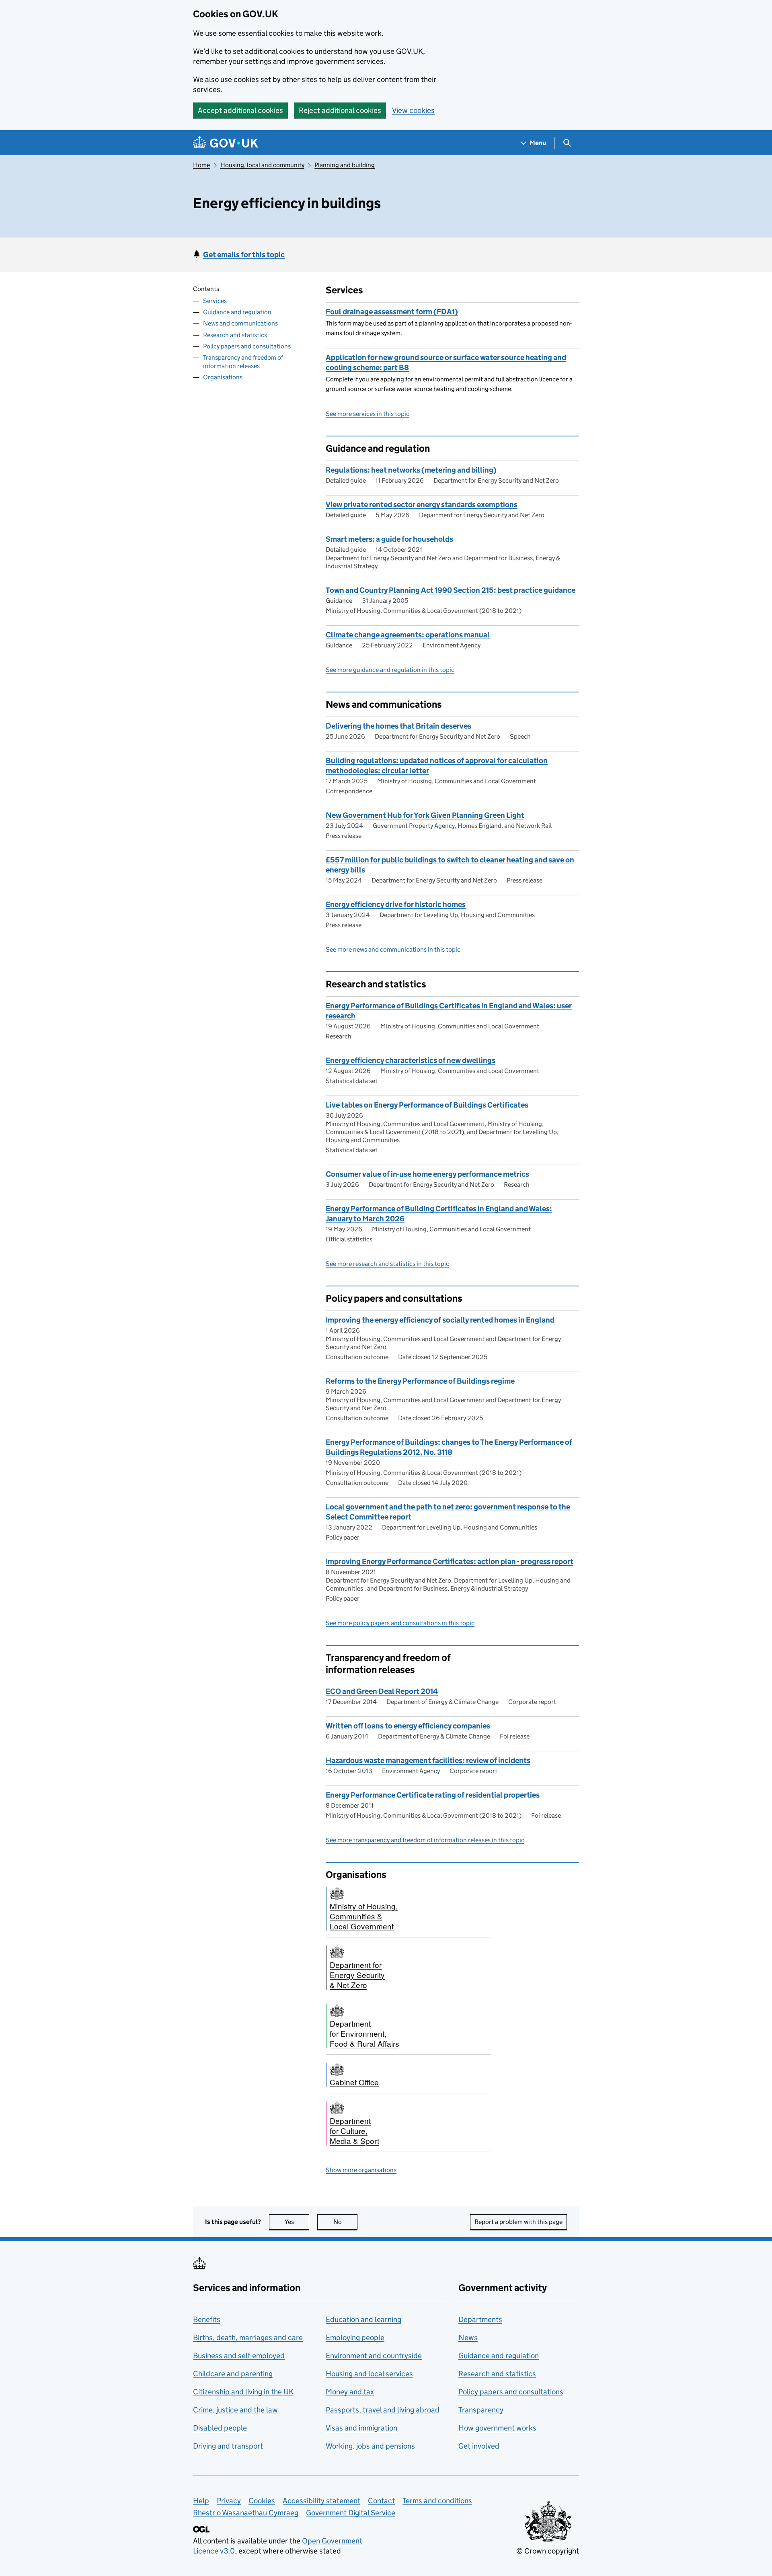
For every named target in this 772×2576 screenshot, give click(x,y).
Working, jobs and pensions (370, 2446)
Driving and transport (228, 2446)
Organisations (223, 377)
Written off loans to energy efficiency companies (408, 1726)
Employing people (355, 2337)
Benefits (207, 2319)
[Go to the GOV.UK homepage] (226, 143)
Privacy (229, 2501)
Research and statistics (235, 335)
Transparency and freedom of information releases (243, 362)
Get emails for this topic (244, 255)
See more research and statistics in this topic (387, 1264)
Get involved (479, 2446)
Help (201, 2501)
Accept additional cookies (240, 110)
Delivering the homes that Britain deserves (398, 726)
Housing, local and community (262, 165)
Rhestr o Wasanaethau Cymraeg (246, 2513)
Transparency (481, 2410)
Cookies (262, 2501)
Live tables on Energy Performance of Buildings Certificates (427, 1105)
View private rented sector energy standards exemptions (422, 505)
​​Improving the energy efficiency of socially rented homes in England (440, 1320)
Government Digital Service (351, 2513)
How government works (497, 2428)
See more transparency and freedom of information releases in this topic (425, 1840)
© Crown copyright (548, 2551)
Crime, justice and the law (235, 2410)
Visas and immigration (361, 2428)
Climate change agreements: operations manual (408, 635)
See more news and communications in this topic (393, 949)
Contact (381, 2501)
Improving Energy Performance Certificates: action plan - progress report (450, 1561)
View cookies (413, 110)
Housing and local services (369, 2374)
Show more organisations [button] (361, 2170)
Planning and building (345, 165)
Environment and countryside (374, 2356)
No (345, 2222)
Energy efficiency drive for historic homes (396, 904)
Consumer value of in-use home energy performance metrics (427, 1174)
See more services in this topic (368, 414)
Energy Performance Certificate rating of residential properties (433, 1795)
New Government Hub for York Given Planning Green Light (425, 815)
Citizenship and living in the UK (243, 2392)
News (468, 2337)
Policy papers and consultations (247, 346)
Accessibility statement (321, 2501)
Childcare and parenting (233, 2374)
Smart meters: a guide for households (389, 539)
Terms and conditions (437, 2501)
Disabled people (220, 2428)
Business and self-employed (239, 2356)
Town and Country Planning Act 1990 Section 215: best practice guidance (451, 590)
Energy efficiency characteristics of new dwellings (411, 1060)
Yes (297, 2222)
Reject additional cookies (340, 110)
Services (215, 301)
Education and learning (363, 2319)
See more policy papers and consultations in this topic (400, 1623)
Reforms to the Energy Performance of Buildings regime (420, 1381)
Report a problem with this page (518, 2222)
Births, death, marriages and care (248, 2337)
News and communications (240, 323)
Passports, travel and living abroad (383, 2410)
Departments (480, 2319)
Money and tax (350, 2392)
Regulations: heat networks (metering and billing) (411, 470)
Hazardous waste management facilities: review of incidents (428, 1760)
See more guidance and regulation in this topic (390, 670)
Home (201, 165)
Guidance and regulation (237, 312)
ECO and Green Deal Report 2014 (382, 1691)
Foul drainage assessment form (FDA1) (392, 312)
